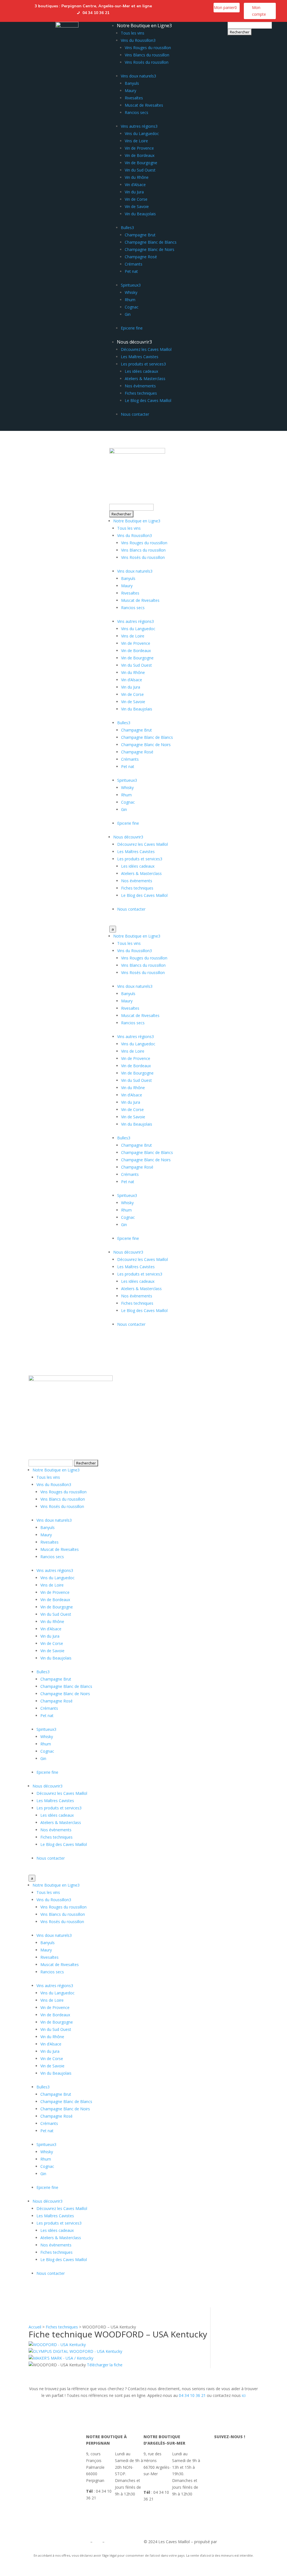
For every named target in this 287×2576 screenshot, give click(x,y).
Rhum (130, 300)
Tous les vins (133, 33)
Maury (130, 91)
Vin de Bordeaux (140, 155)
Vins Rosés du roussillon (147, 62)
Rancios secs (136, 112)
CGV (97, 2542)
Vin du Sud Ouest (140, 170)
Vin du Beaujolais (140, 214)
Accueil (35, 2327)
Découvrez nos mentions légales (59, 2542)
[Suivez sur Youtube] (185, 7)
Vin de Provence (139, 148)
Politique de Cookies (124, 2542)
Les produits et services (143, 364)
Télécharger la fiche (105, 2365)
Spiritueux (131, 285)
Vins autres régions (139, 126)
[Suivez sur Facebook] (162, 7)
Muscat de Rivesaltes (144, 105)
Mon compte (259, 11)
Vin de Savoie (137, 206)
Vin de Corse (136, 199)
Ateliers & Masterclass (145, 379)
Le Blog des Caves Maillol (148, 400)
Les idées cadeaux (141, 371)
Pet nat (131, 271)
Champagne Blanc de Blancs (151, 242)
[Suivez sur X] (196, 7)
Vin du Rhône (137, 177)
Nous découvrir (134, 342)
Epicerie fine (132, 328)
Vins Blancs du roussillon (147, 55)
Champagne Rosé (141, 257)
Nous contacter (135, 414)
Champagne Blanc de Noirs (150, 249)
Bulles (127, 228)
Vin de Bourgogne (141, 163)
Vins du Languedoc (142, 133)
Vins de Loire (136, 141)
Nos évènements (140, 386)
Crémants (134, 264)
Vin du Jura (134, 192)
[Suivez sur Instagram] (173, 7)
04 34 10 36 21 (192, 2395)
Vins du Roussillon (138, 40)
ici (244, 2395)
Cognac (132, 307)
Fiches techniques (141, 393)
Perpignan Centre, (80, 6)
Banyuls (132, 83)
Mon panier (225, 7)
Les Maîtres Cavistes (140, 357)
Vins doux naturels (138, 76)
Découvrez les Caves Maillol (146, 349)
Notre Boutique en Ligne (144, 26)
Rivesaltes (134, 98)
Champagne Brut (140, 235)
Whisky (131, 292)
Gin (128, 314)
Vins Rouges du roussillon (148, 48)
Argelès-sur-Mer (114, 6)
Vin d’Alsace (135, 185)
